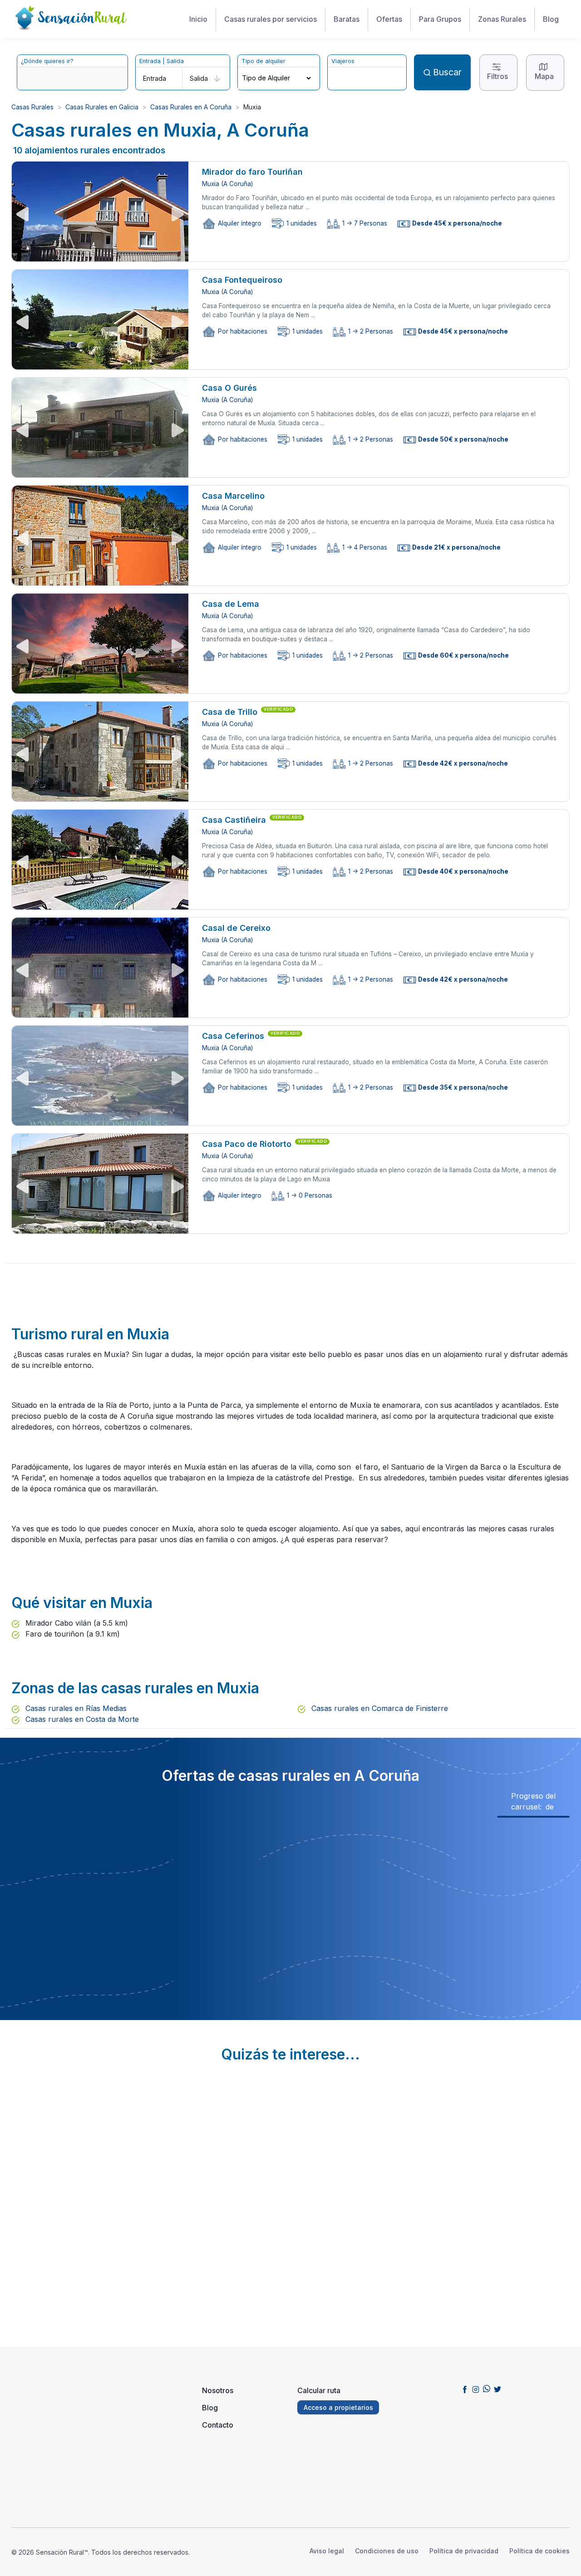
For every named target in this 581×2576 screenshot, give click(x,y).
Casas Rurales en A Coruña (191, 107)
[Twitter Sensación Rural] (497, 2389)
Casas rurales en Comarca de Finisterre (379, 1708)
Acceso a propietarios (338, 2407)
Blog (551, 19)
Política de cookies (539, 2551)
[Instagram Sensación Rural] (476, 2389)
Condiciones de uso (387, 2551)
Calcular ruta (319, 2390)
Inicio (198, 19)
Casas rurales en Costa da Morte (81, 1719)
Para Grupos (440, 19)
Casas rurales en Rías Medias (75, 1708)
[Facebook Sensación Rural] (465, 2389)
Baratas (347, 19)
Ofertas (389, 19)
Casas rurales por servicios (271, 19)
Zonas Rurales (502, 19)
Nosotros (218, 2390)
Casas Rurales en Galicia (102, 107)
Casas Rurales (32, 107)
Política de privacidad (464, 2551)
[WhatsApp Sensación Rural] (487, 2389)
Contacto (218, 2425)
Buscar (447, 72)
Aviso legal (327, 2551)
